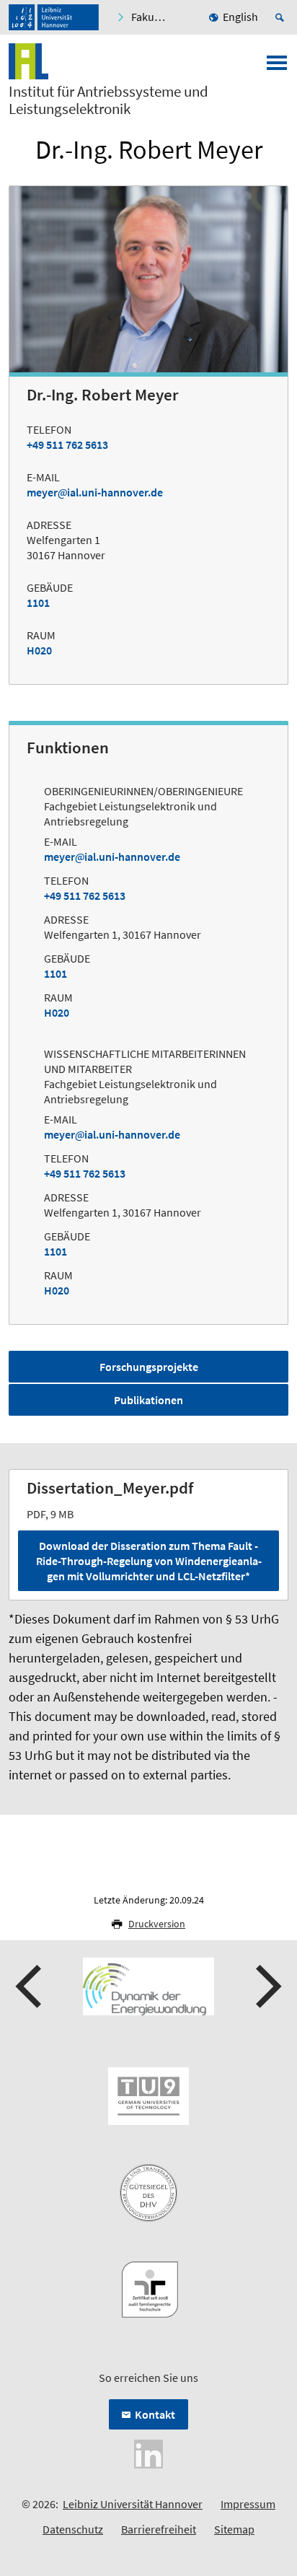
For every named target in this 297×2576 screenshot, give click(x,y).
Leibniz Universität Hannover (133, 2504)
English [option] (240, 17)
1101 (38, 603)
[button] (30, 1986)
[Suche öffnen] (282, 17)
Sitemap (234, 2529)
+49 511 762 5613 (67, 444)
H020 (39, 650)
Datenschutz (73, 2529)
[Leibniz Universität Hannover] (54, 17)
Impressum (248, 2504)
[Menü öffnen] (277, 67)
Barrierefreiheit (159, 2529)
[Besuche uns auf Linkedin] (148, 2453)
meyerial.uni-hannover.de (95, 492)
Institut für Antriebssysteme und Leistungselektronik (108, 100)
